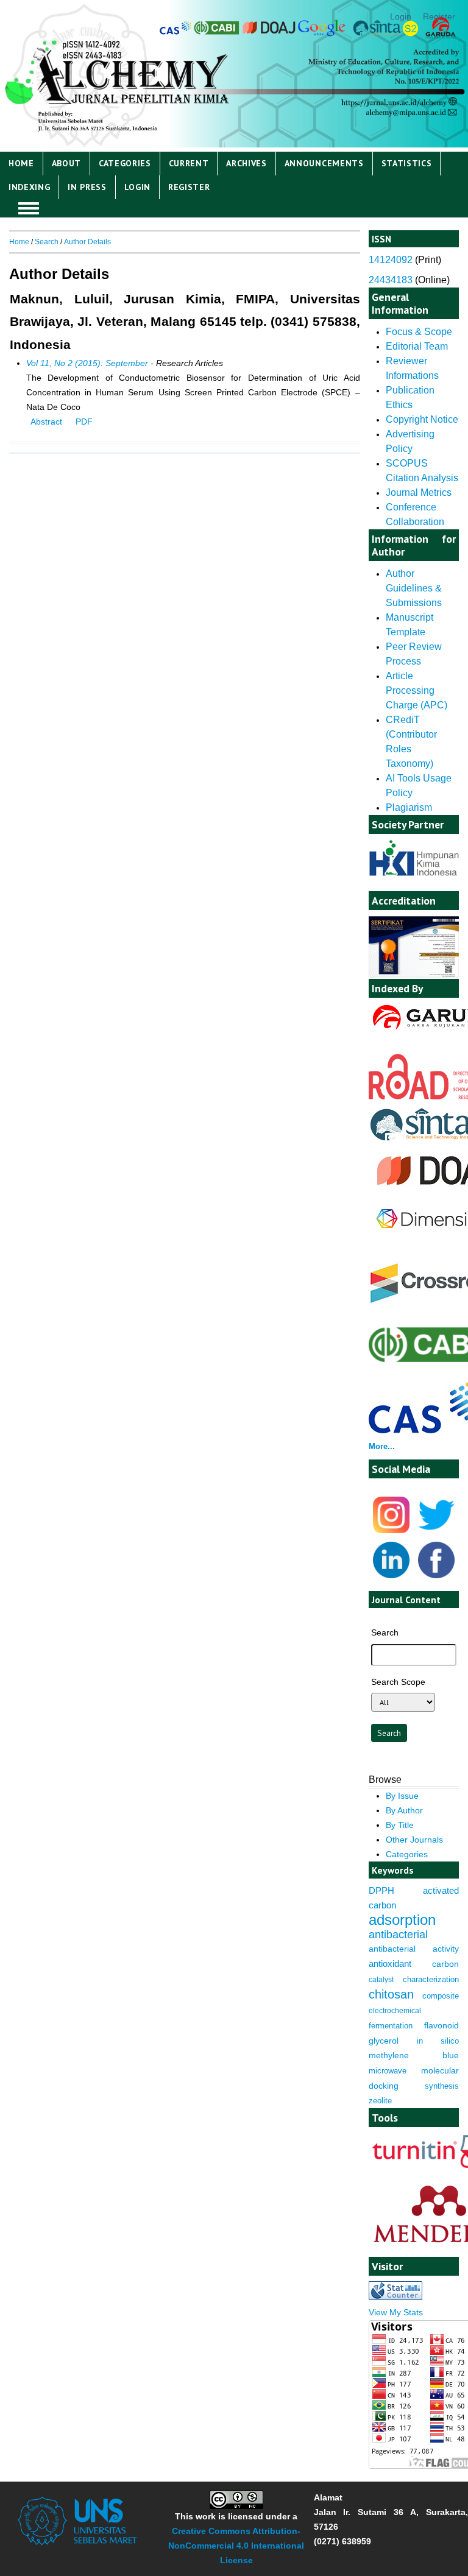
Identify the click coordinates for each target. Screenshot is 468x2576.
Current (189, 163)
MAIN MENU (29, 208)
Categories (125, 163)
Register (439, 16)
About (66, 163)
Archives (246, 163)
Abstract (46, 422)
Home (21, 163)
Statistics (407, 163)
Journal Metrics (419, 492)
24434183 (391, 280)
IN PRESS (87, 187)
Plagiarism (409, 807)
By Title (400, 1825)
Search (47, 242)
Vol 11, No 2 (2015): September (87, 363)
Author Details (87, 242)
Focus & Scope (419, 332)
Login (401, 16)
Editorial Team (417, 346)
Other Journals (414, 1840)
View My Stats (396, 2312)
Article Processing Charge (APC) (417, 690)
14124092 (391, 260)
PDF (84, 422)
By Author (404, 1810)
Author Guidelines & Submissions (414, 588)
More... (382, 1446)
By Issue (402, 1796)
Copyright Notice (422, 419)
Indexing (30, 187)
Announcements (324, 163)
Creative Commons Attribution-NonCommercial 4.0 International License (236, 2546)
